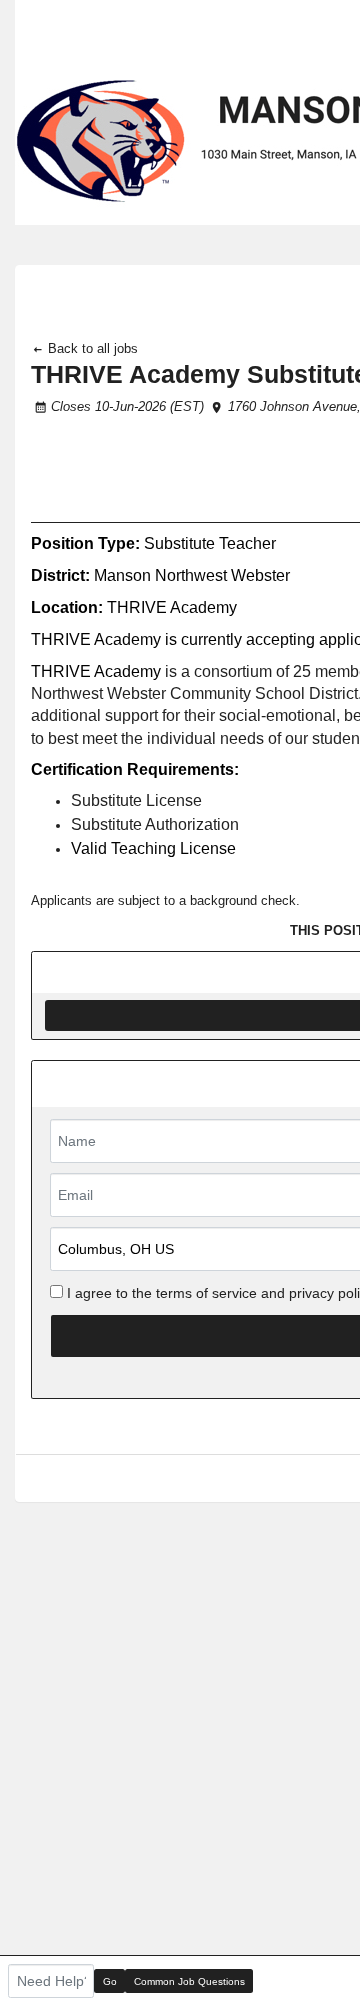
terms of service (206, 1293)
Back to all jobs (91, 348)
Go (110, 1981)
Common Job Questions (189, 1981)
